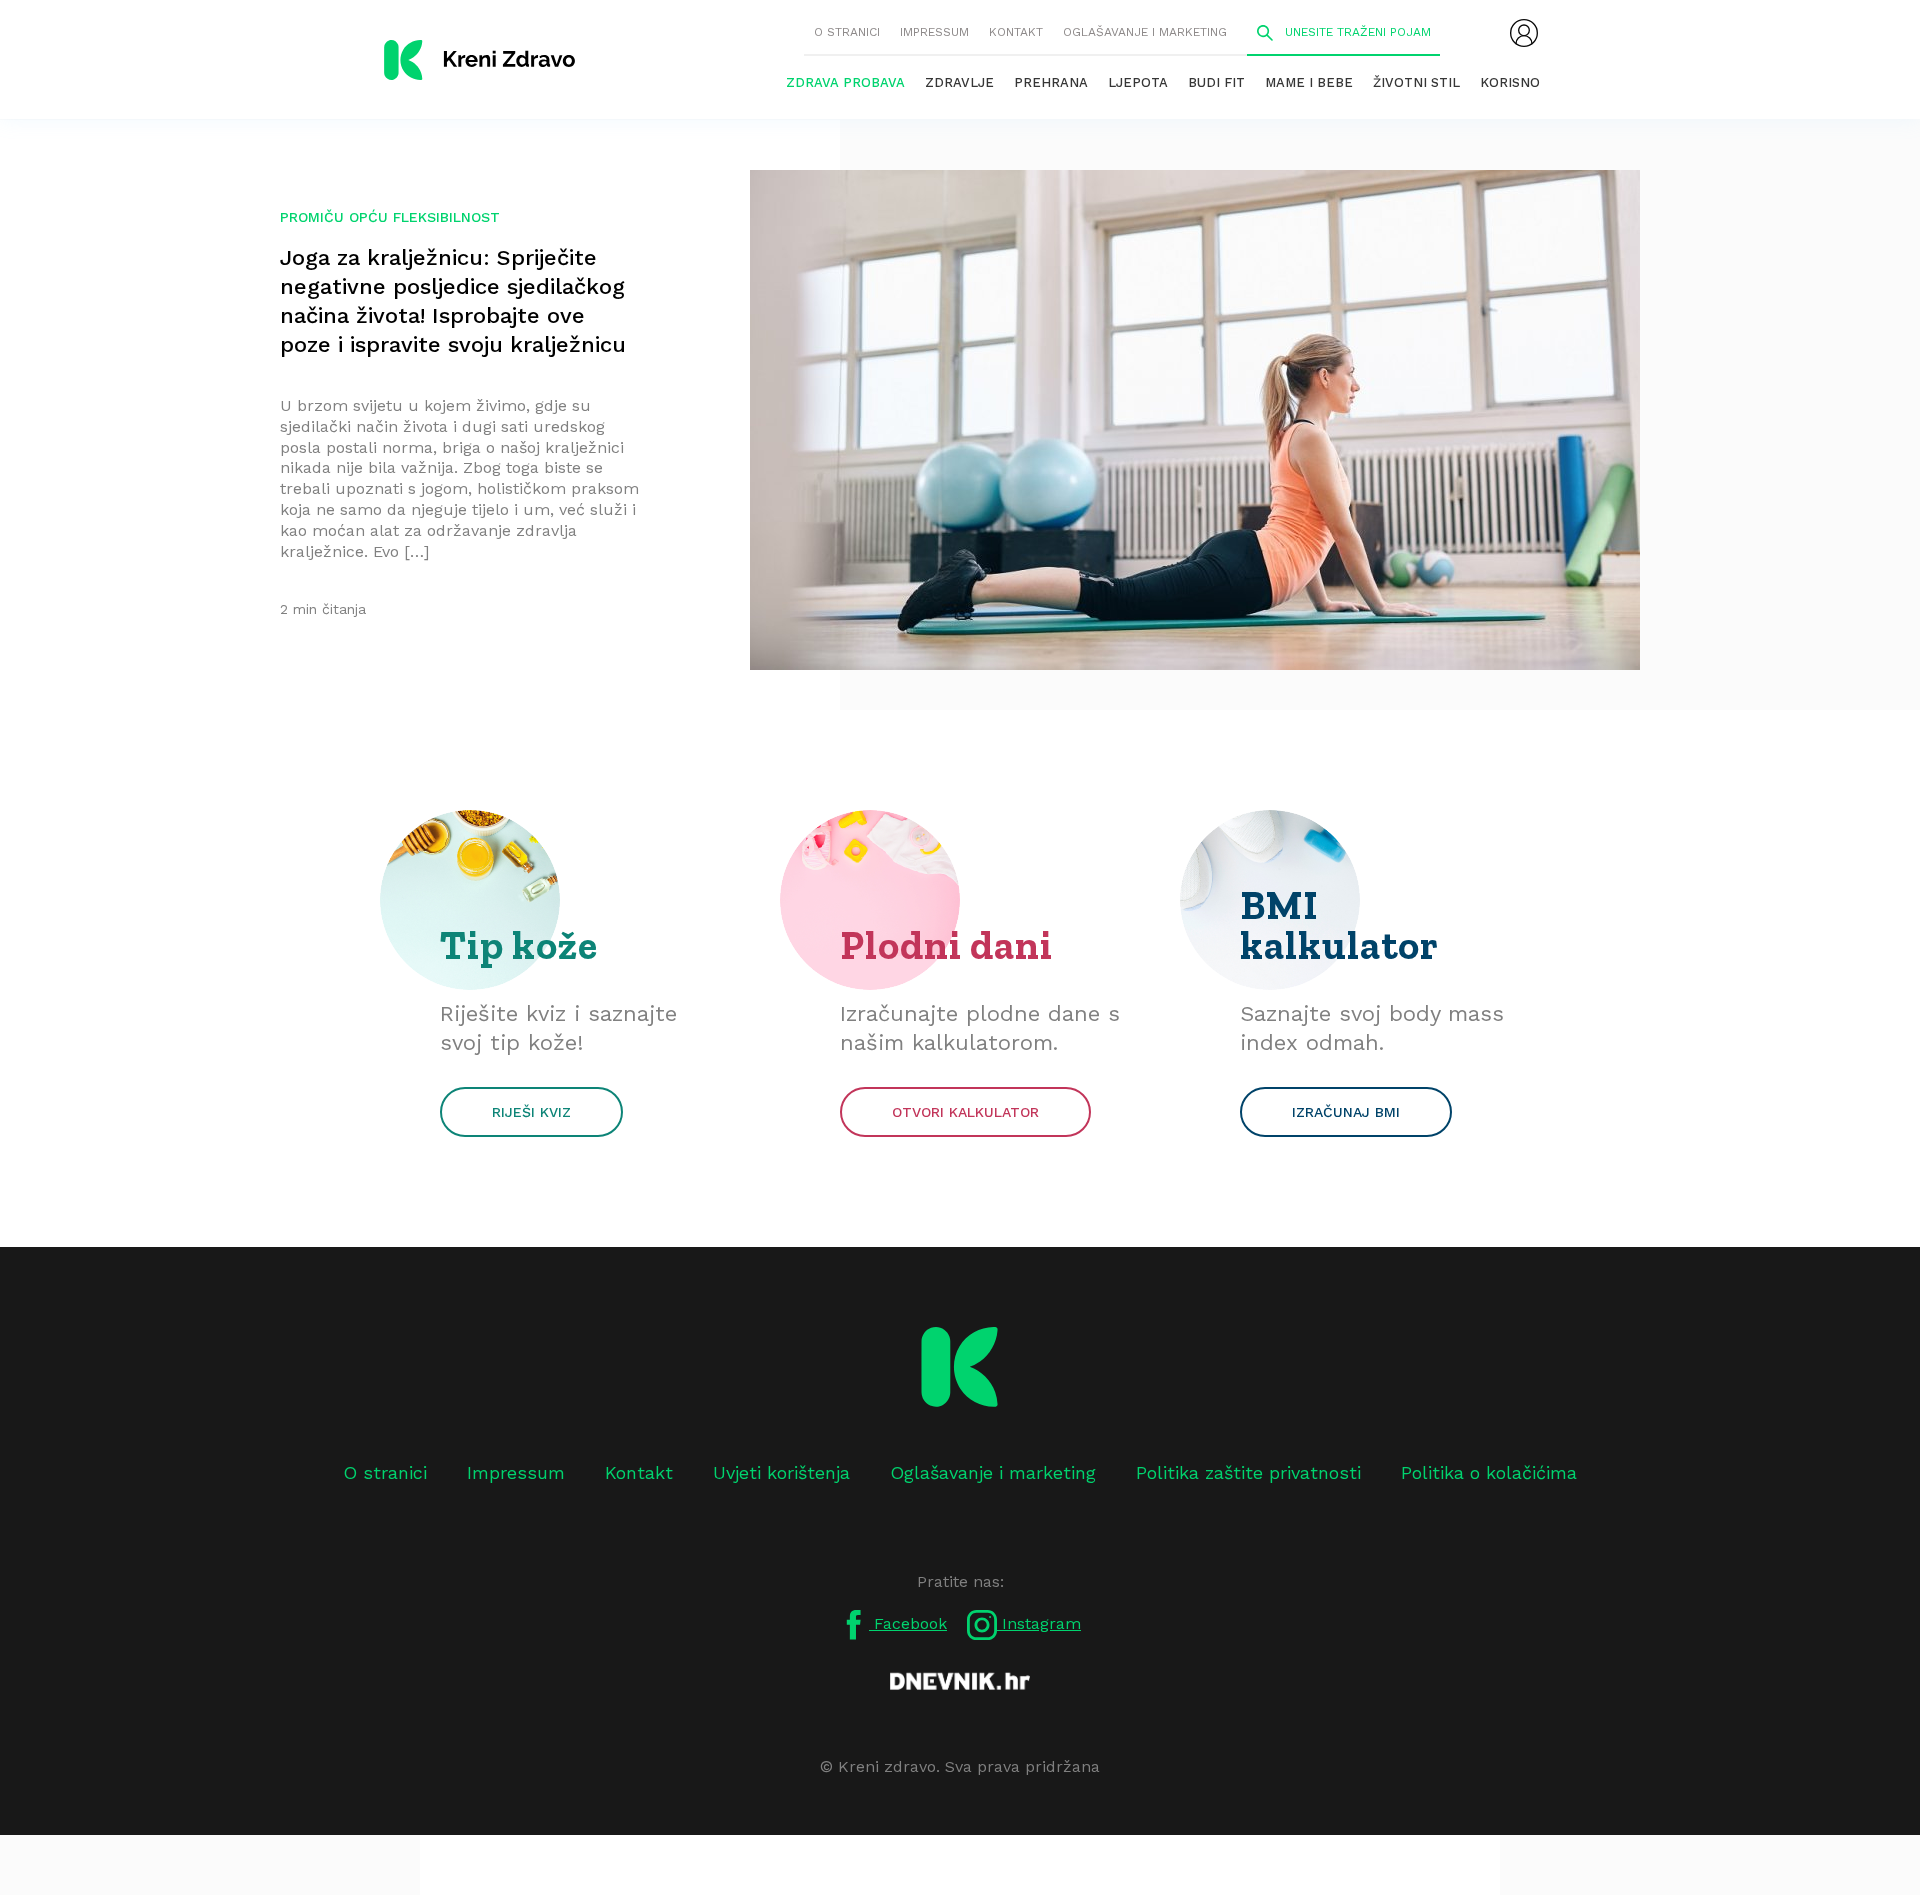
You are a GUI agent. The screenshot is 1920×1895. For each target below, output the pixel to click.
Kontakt (1016, 32)
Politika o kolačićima (1489, 1472)
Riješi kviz (531, 1112)
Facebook (908, 1623)
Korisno (1510, 82)
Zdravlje (959, 82)
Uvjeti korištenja (781, 1472)
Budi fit (1216, 82)
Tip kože (519, 945)
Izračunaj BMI (1346, 1112)
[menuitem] (1524, 33)
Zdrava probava (845, 82)
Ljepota (1138, 82)
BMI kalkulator (1339, 925)
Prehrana (1051, 82)
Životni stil (1416, 82)
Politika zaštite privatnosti (1248, 1472)
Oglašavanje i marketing (1145, 32)
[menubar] (1524, 33)
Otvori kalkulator (965, 1112)
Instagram (1039, 1623)
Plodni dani (946, 945)
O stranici (847, 32)
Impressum (934, 32)
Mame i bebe (1309, 82)
